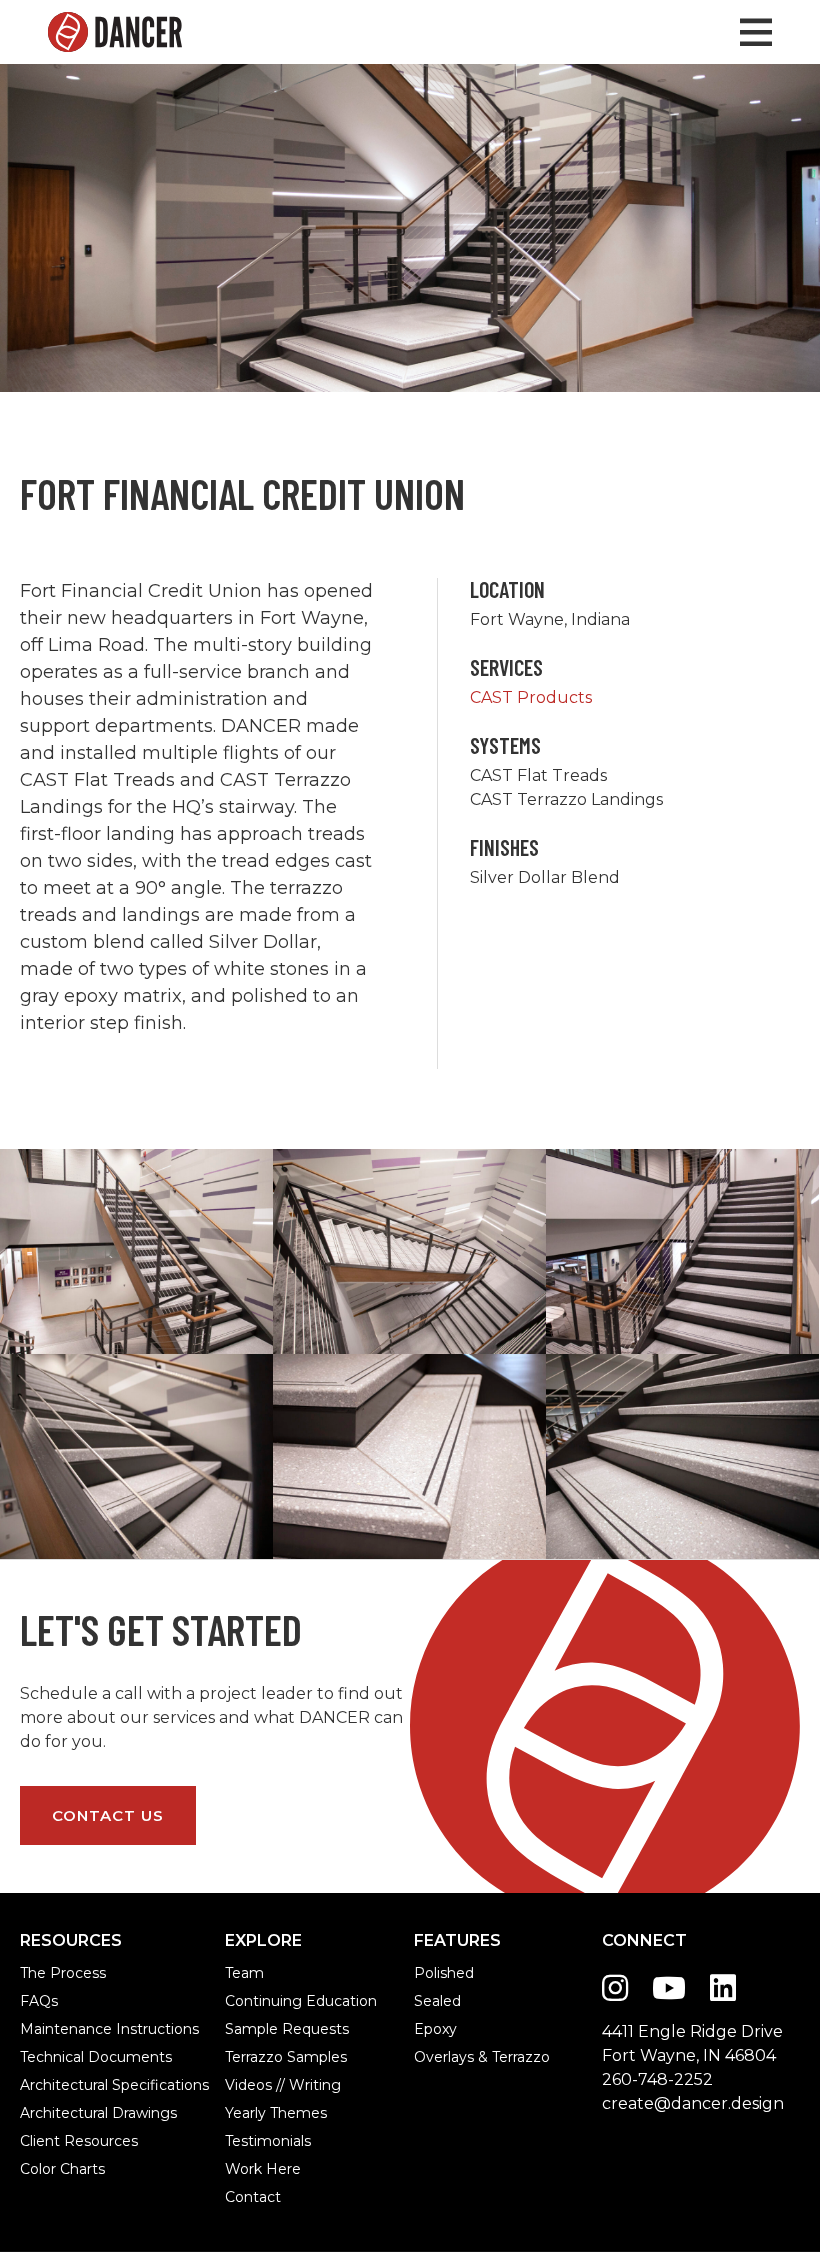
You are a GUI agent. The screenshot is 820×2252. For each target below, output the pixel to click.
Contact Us (108, 1815)
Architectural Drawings (43, 2113)
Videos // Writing (246, 2085)
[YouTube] (669, 1988)
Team (244, 1973)
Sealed (435, 2001)
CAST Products (531, 697)
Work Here (246, 2169)
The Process (43, 1973)
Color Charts (43, 2169)
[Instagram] (615, 1988)
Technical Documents (43, 2057)
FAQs (39, 2001)
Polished (435, 1973)
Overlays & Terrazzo (435, 2057)
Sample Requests (246, 2029)
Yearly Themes (246, 2113)
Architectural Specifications (43, 2085)
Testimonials (246, 2141)
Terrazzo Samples (246, 2057)
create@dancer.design (693, 2103)
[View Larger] (136, 1251)
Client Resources (43, 2141)
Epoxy (435, 2029)
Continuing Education (246, 2001)
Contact (246, 2197)
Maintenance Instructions (43, 2029)
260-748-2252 (657, 2079)
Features (457, 1940)
